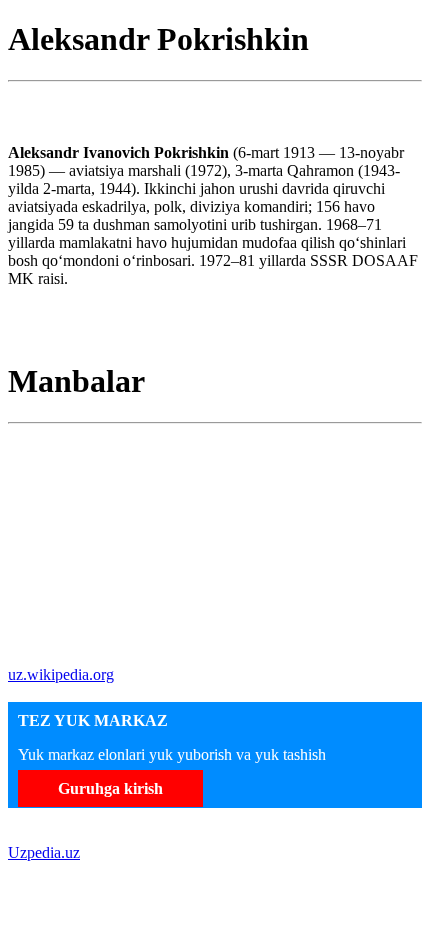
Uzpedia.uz (44, 852)
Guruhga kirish (110, 788)
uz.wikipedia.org (61, 674)
